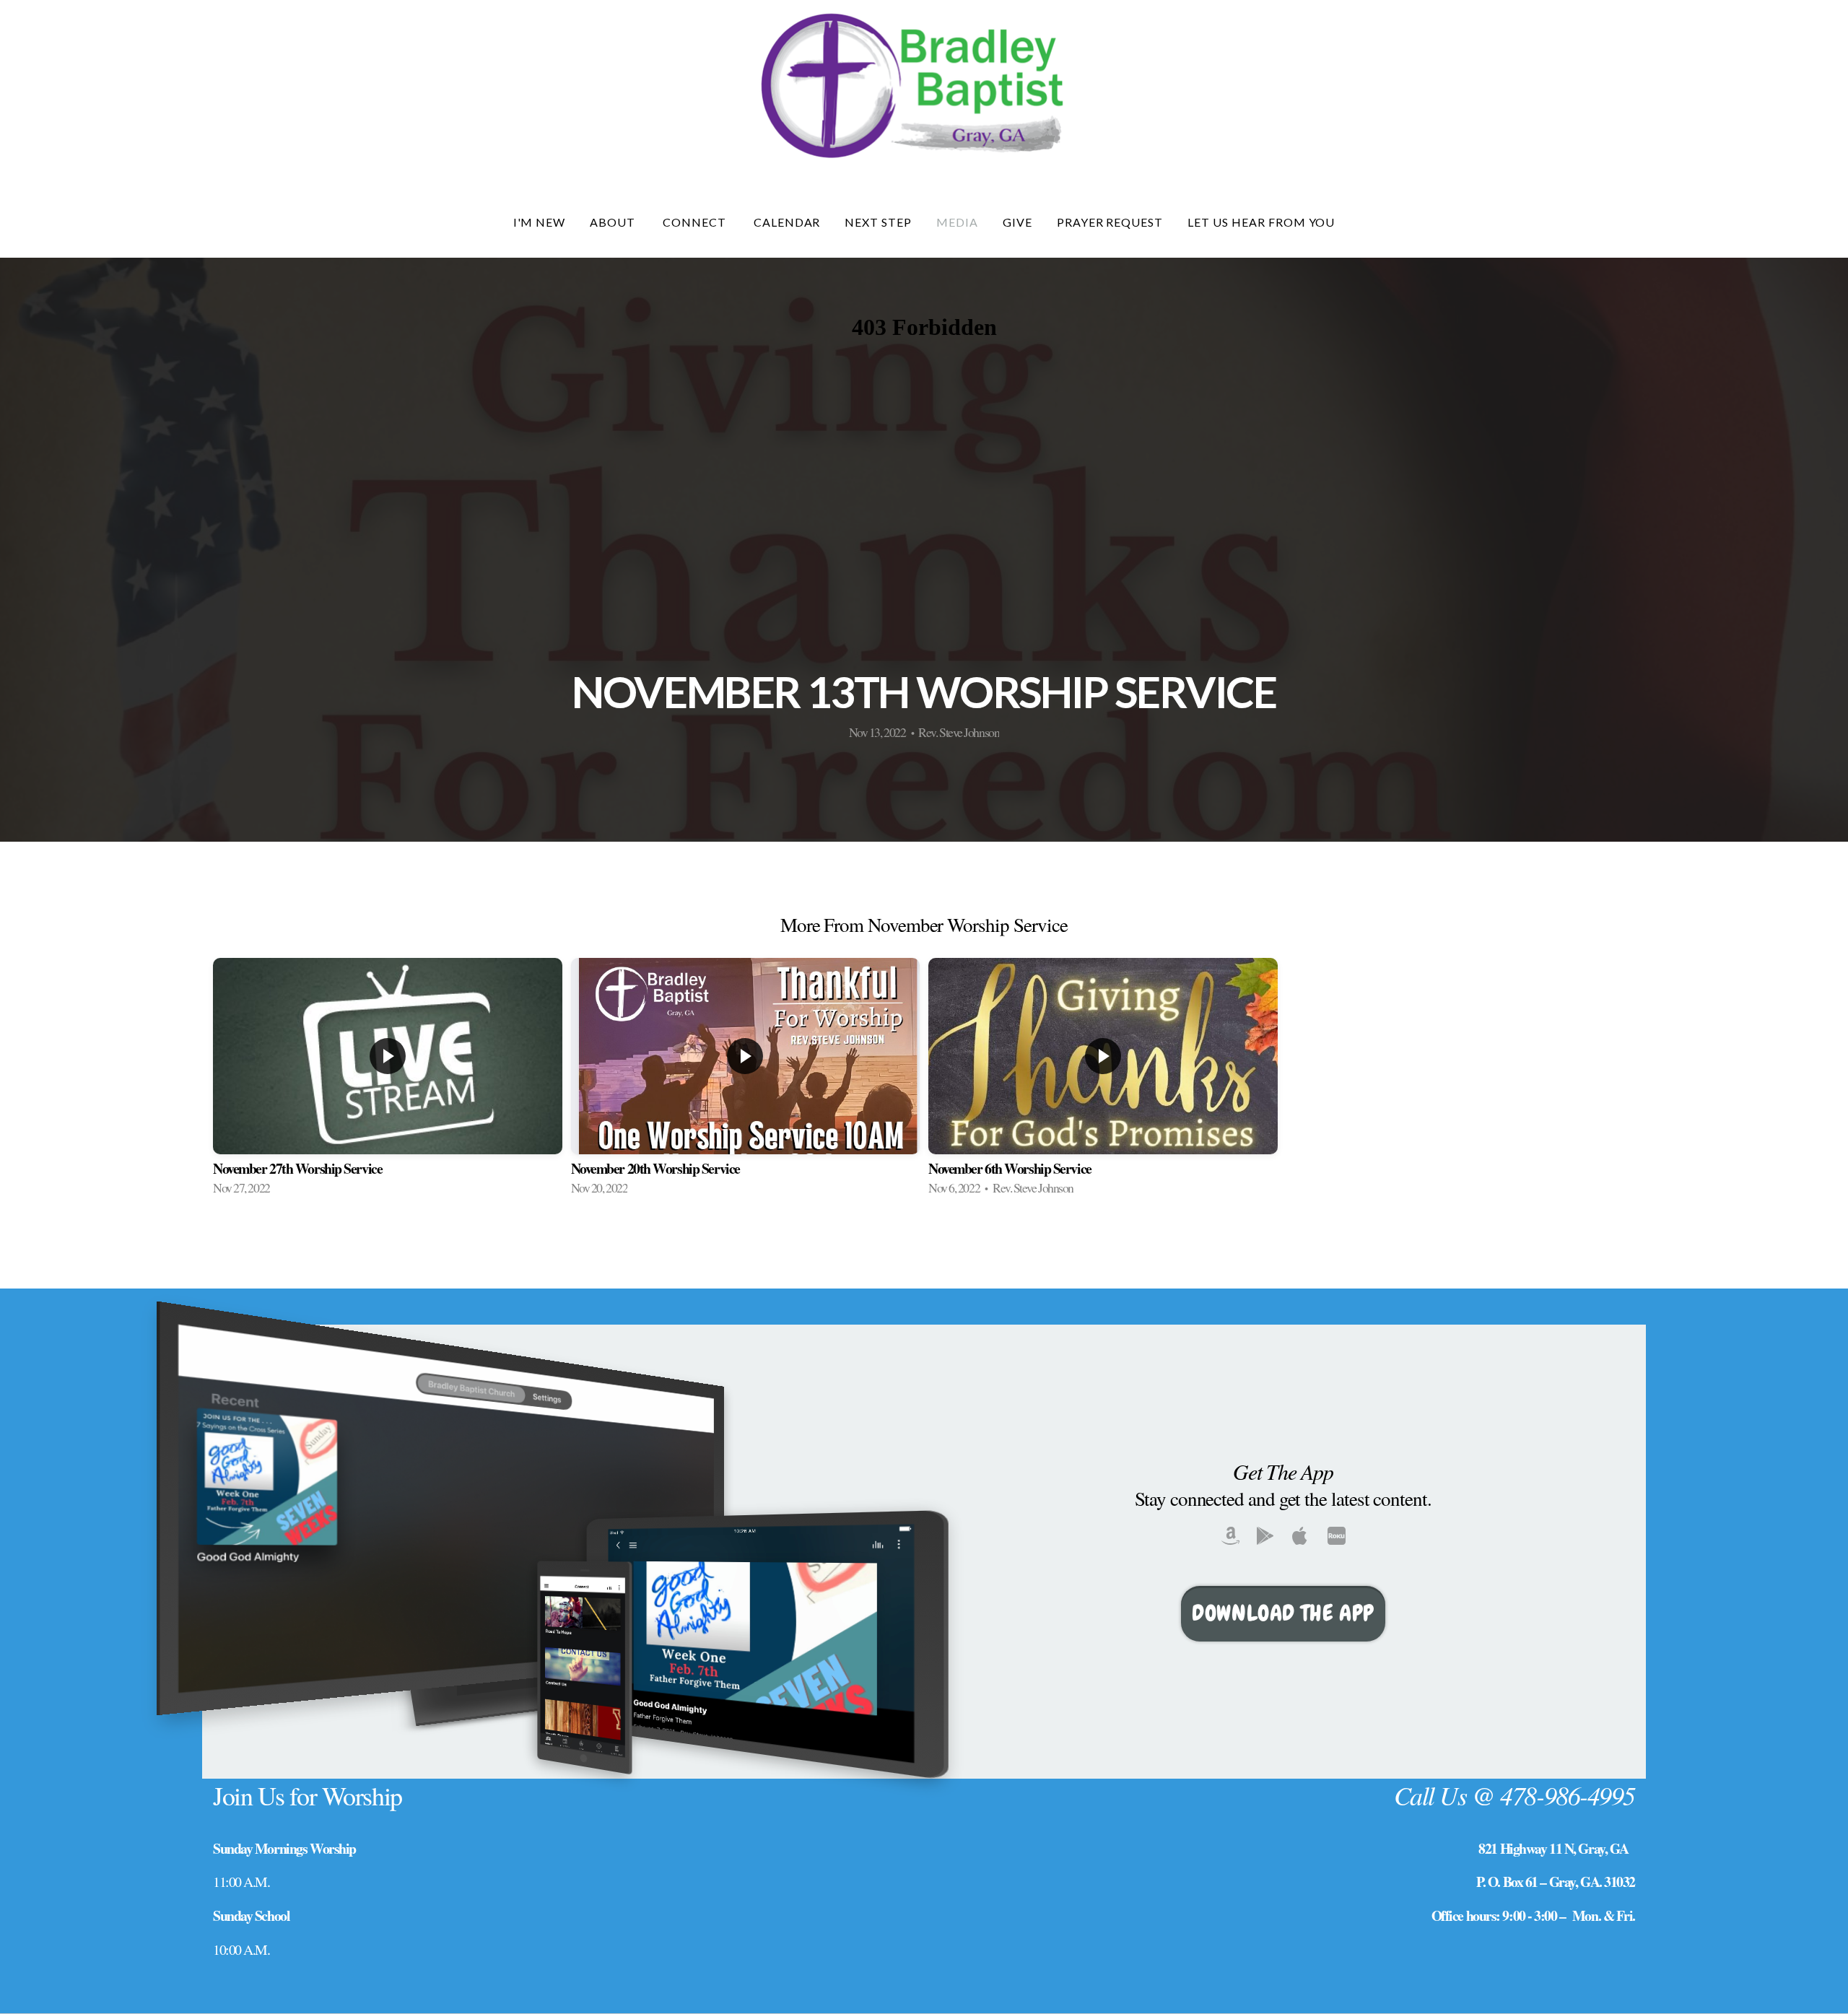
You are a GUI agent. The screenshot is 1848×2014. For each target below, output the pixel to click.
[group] (388, 1085)
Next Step (878, 222)
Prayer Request (1110, 222)
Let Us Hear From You (1261, 222)
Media (957, 222)
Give (1017, 222)
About (614, 222)
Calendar (787, 222)
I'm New (540, 222)
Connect (696, 222)
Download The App (1283, 1613)
